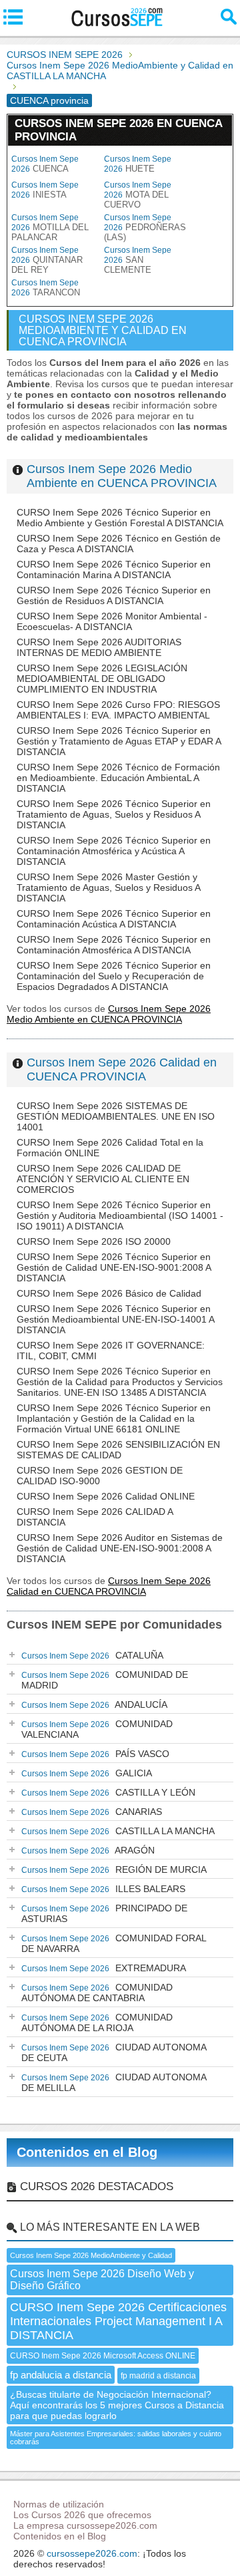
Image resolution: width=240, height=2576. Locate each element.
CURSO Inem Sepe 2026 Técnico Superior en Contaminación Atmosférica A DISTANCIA (114, 945)
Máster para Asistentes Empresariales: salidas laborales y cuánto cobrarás (116, 2438)
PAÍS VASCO (95, 1754)
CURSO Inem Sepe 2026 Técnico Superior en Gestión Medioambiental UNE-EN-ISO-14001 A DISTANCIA (115, 1319)
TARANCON (46, 288)
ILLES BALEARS (103, 1889)
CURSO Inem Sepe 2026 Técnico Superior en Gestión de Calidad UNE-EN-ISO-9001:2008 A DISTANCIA (114, 1267)
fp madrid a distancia (158, 2376)
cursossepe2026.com (92, 2553)
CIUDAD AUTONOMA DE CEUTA (114, 2052)
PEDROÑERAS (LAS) (145, 228)
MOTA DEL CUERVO (138, 195)
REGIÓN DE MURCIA (114, 1869)
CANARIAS (92, 1812)
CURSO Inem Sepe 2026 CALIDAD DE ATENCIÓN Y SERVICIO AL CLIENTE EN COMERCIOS (103, 1179)
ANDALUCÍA (94, 1704)
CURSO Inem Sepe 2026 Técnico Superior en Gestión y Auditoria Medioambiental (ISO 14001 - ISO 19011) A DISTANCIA (120, 1215)
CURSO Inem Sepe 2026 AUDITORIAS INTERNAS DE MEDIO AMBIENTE (99, 647)
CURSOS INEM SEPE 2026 (65, 55)
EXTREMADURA (104, 1968)
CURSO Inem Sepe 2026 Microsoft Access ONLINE (103, 2356)
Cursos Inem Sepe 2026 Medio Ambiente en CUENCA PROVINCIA (122, 476)
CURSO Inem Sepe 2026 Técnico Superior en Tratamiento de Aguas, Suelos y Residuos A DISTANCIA (114, 814)
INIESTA (45, 190)
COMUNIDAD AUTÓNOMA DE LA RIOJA (97, 2022)
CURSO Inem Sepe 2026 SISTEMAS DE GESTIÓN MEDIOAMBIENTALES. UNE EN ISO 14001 (116, 1116)
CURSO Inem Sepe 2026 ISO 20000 (94, 1241)
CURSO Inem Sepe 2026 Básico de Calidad (109, 1293)
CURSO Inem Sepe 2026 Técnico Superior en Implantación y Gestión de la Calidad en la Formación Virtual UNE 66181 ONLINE (114, 1418)
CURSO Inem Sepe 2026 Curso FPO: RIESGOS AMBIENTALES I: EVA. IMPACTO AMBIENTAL (118, 710)
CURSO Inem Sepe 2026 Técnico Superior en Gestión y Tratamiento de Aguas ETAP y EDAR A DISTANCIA (119, 741)
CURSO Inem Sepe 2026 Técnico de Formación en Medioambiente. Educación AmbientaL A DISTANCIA (118, 778)
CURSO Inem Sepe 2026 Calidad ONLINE (106, 1496)
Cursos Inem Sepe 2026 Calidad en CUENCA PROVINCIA (122, 1069)
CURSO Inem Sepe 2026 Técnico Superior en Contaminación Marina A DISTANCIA (114, 569)
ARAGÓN (88, 1850)
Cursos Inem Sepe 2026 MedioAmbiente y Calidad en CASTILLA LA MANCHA (120, 71)
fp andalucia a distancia (61, 2375)
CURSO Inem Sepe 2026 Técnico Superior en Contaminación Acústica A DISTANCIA (114, 919)
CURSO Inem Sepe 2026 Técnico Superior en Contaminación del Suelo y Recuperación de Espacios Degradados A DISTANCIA (114, 976)
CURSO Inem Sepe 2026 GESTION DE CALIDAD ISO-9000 (100, 1476)
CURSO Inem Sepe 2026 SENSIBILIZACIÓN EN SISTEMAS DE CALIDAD (118, 1450)
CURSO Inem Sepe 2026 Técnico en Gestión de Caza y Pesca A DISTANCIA (119, 544)
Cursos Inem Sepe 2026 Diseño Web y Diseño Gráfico (102, 2280)
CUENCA (45, 164)
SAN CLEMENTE (138, 260)
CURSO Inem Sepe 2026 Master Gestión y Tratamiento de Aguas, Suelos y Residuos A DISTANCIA (108, 887)
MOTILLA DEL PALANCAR (50, 228)
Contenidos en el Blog (87, 2152)
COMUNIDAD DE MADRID (105, 1680)
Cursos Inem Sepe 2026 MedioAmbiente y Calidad (91, 2255)
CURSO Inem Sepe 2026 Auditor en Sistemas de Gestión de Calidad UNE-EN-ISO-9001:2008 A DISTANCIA (120, 1548)
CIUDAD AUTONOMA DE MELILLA (114, 2082)
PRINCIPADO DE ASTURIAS (104, 1913)
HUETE (138, 164)
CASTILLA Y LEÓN (108, 1792)
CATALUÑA (92, 1655)
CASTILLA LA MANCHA (118, 1831)
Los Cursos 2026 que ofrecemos (82, 2515)
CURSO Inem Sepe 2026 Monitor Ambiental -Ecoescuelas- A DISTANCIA (112, 621)
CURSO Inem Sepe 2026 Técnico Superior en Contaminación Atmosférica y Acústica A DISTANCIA (114, 851)
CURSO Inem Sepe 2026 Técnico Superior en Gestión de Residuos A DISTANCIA (114, 595)
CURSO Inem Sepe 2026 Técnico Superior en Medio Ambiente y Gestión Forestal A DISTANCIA (120, 518)
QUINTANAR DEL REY (47, 260)
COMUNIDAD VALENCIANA (97, 1729)
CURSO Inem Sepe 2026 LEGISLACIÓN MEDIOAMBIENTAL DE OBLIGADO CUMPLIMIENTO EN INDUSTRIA (102, 679)
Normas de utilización (59, 2504)
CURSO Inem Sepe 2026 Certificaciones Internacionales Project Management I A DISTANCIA (118, 2321)
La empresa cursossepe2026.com (85, 2525)
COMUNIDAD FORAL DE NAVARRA (114, 1943)
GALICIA (87, 1773)
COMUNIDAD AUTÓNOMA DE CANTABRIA (97, 1993)
